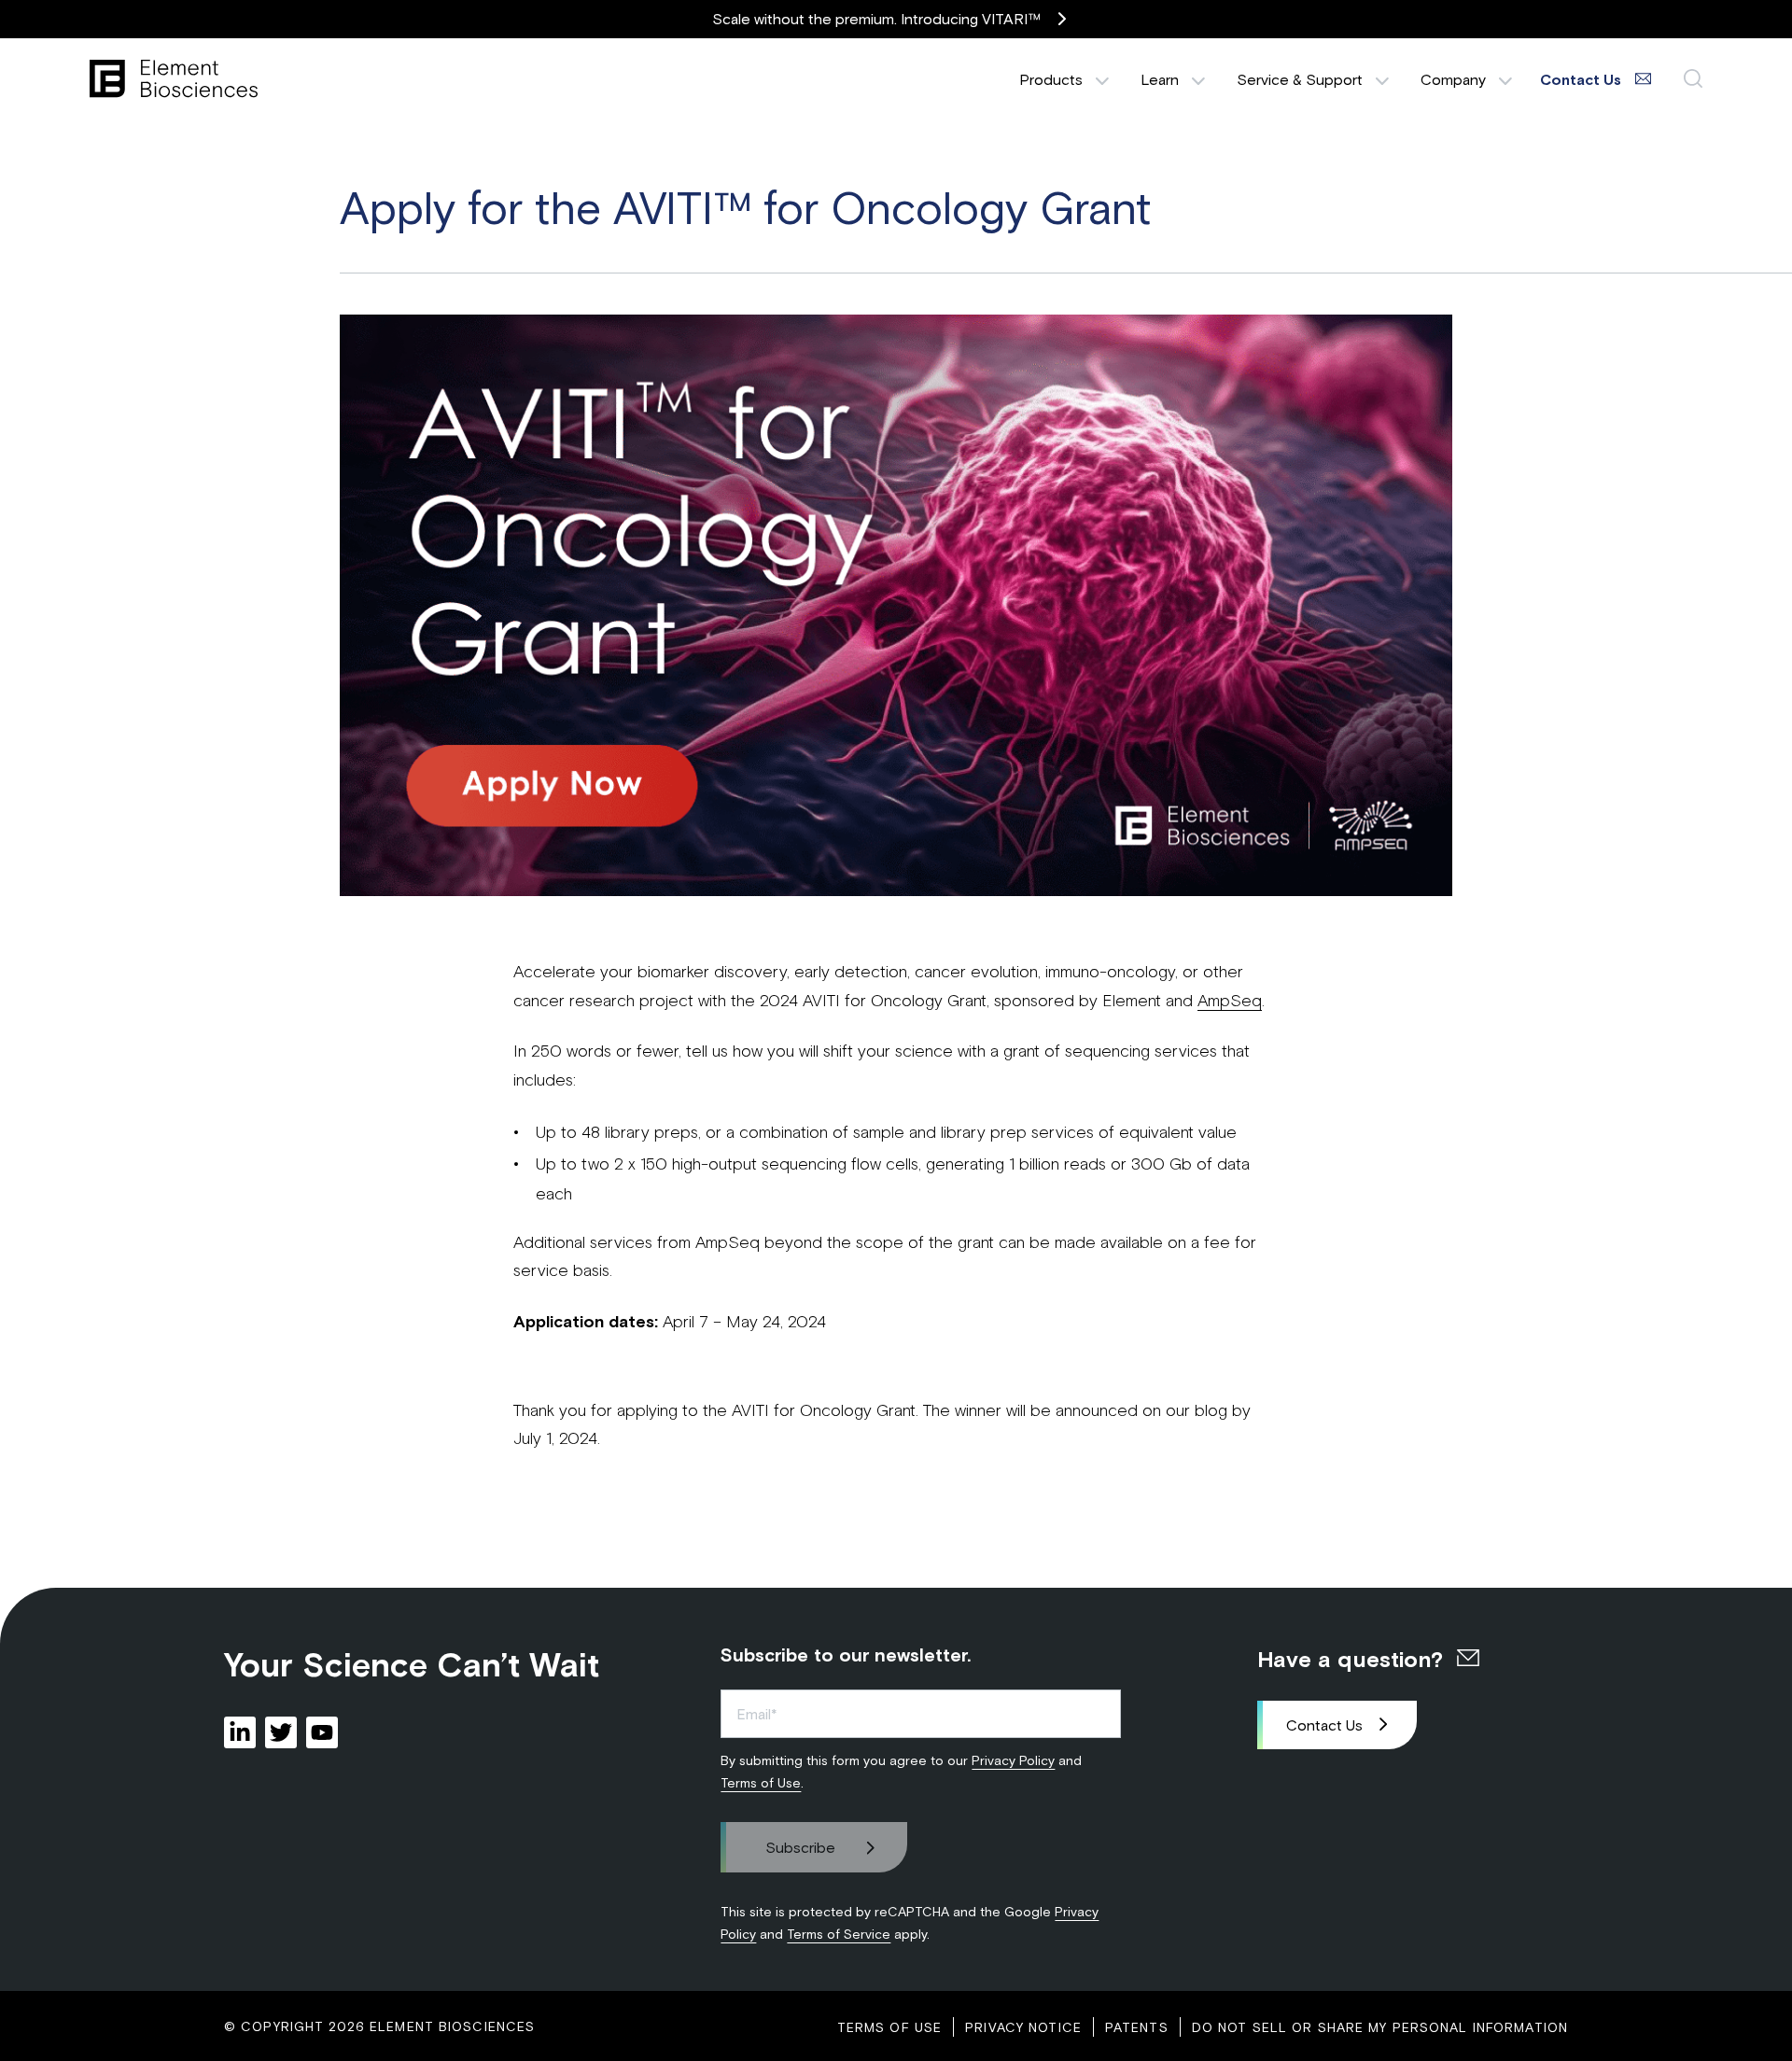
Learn (1160, 79)
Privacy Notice (1023, 2027)
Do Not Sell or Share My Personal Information (1380, 2027)
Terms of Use (761, 1782)
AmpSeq (1230, 1000)
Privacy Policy (1013, 1760)
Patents (1137, 2027)
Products (1051, 79)
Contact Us (1324, 1725)
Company (1453, 79)
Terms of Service (839, 1934)
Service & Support (1300, 79)
